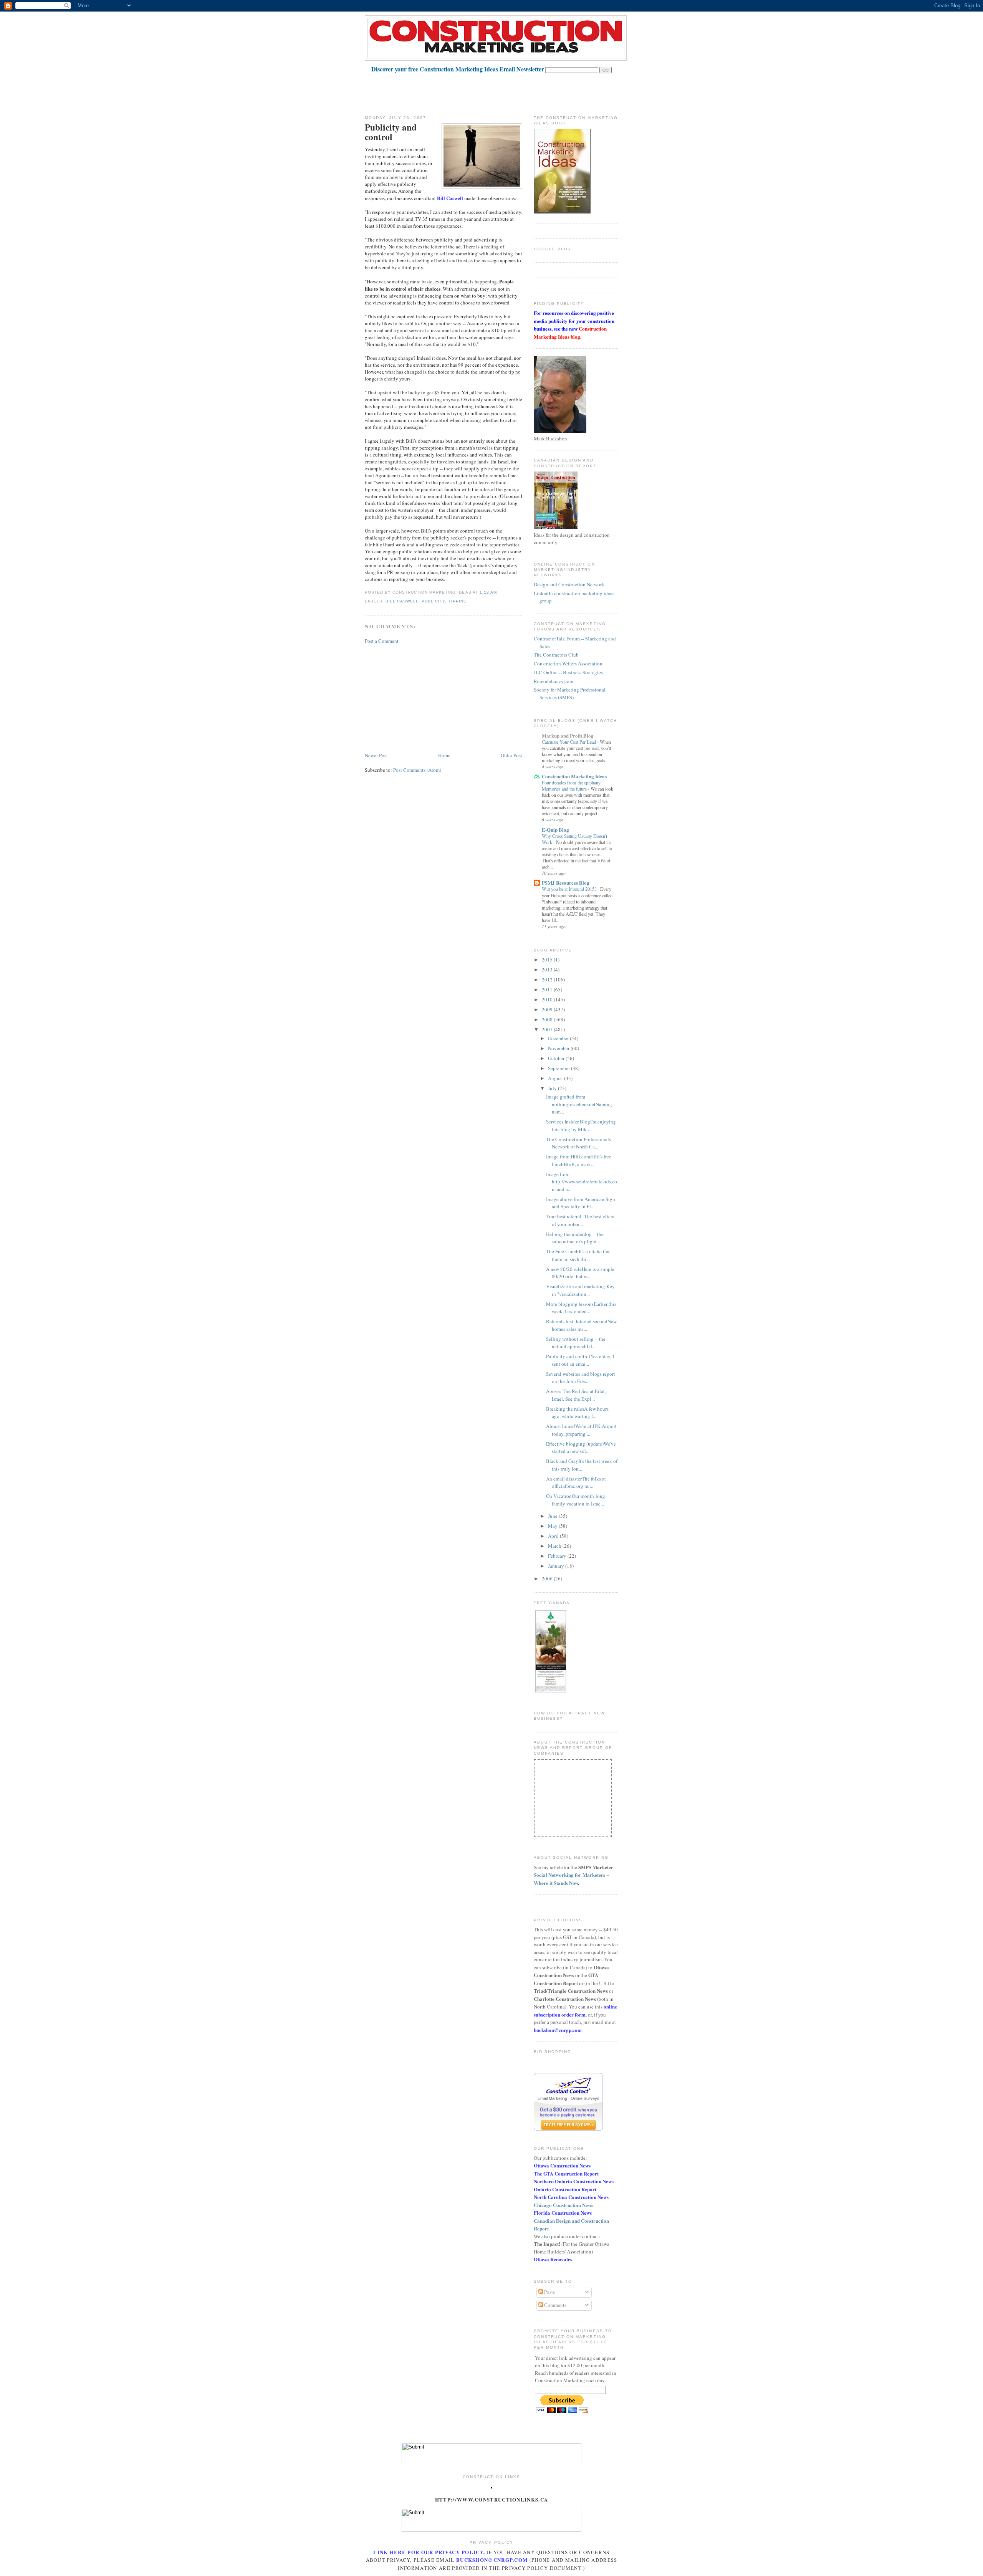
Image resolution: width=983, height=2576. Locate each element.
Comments (555, 2305)
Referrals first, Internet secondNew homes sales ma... (581, 1325)
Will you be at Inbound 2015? (570, 889)
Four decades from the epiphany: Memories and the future (572, 786)
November (559, 1048)
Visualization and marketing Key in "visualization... (580, 1290)
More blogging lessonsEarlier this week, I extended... (581, 1308)
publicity (433, 601)
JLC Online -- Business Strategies (568, 672)
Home (444, 755)
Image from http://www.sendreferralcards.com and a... (582, 1182)
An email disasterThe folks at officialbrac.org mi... (576, 1482)
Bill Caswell (402, 601)
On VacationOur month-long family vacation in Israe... (576, 1500)
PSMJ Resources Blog (566, 883)
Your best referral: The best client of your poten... (580, 1220)
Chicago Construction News (563, 2205)
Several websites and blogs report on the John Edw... (581, 1378)
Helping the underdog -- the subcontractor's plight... (575, 1238)
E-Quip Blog (555, 830)
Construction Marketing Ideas (574, 776)
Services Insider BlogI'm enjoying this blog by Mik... (581, 1125)
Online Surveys (585, 2098)
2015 (548, 960)
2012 (548, 979)
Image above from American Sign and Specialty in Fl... (581, 1203)
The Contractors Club (556, 655)
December (559, 1038)
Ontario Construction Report (565, 2189)
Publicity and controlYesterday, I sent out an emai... (580, 1360)
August (556, 1078)
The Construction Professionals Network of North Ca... (578, 1143)
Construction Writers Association (568, 663)
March (555, 1546)
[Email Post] (499, 592)
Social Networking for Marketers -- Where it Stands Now (572, 1879)
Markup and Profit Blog (568, 735)
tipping (458, 601)
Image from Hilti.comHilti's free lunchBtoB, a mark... (579, 1160)
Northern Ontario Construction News (574, 2181)
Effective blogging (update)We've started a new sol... (581, 1448)
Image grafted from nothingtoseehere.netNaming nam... (579, 1104)
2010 (548, 999)
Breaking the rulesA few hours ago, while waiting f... (577, 1413)
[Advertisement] (505, 91)
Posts (549, 2292)
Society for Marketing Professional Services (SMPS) (570, 693)
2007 (548, 1029)
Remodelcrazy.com (554, 681)
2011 (548, 989)
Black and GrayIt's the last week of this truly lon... (582, 1465)
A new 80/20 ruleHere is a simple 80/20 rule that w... (580, 1273)
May (553, 1526)
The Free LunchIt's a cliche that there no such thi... (578, 1255)
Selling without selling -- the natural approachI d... (576, 1343)
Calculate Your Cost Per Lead (569, 742)
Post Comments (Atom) (417, 770)
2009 (548, 1009)
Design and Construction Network (569, 584)
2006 (548, 1578)
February (558, 1556)
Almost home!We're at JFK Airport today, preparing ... (581, 1430)
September (559, 1068)
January (557, 1566)
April (554, 1536)
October (557, 1058)
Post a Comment (382, 641)
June (553, 1516)
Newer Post (376, 755)
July (553, 1088)
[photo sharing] (491, 2487)
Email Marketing (552, 2098)
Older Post (511, 755)
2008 (548, 1019)
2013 (548, 970)
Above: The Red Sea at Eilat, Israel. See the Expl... (576, 1395)
